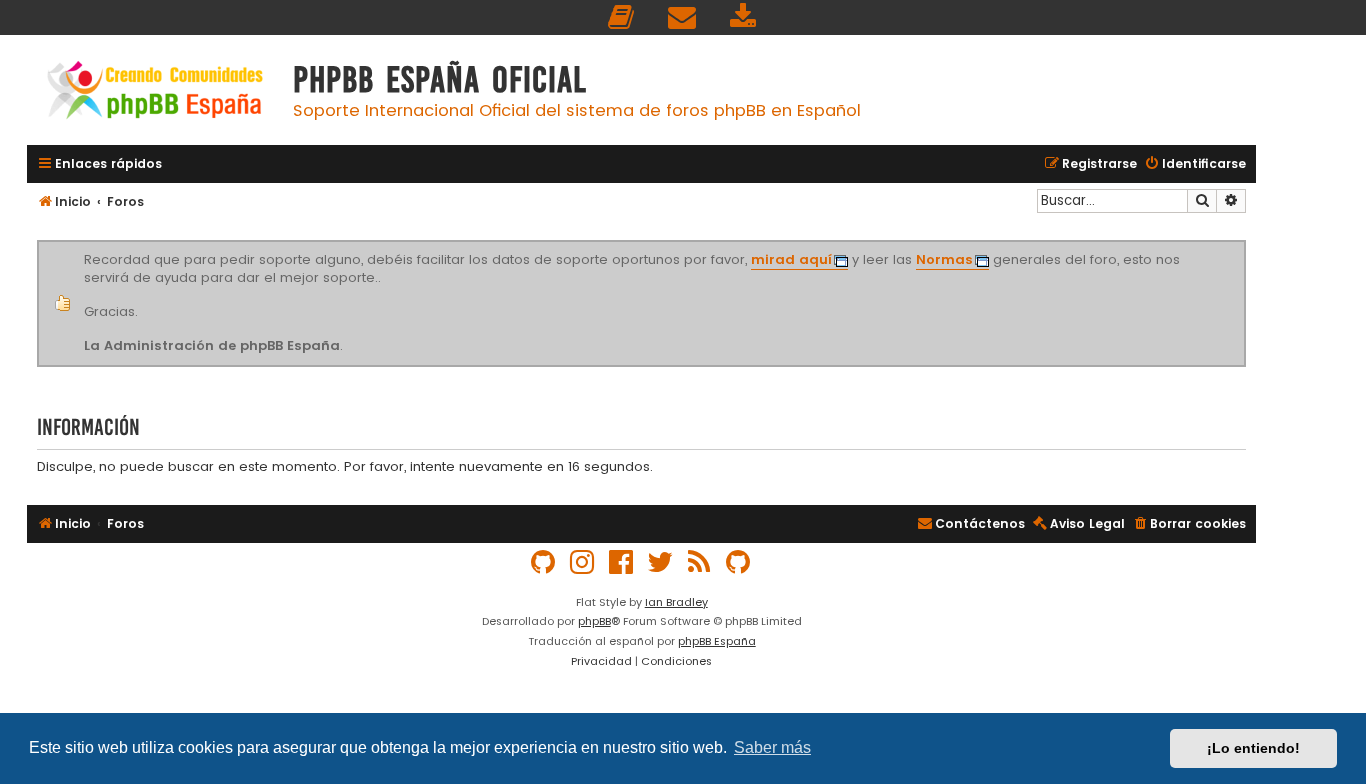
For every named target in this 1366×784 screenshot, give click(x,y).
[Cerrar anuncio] (1243, 244)
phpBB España (717, 641)
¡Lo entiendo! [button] (1253, 748)
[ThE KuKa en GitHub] (739, 562)
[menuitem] (622, 17)
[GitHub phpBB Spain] (544, 562)
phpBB (594, 621)
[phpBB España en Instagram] (583, 562)
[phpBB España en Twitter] (661, 562)
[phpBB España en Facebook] (622, 562)
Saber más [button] (772, 747)
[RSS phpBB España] (700, 562)
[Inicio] (155, 92)
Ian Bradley (676, 602)
